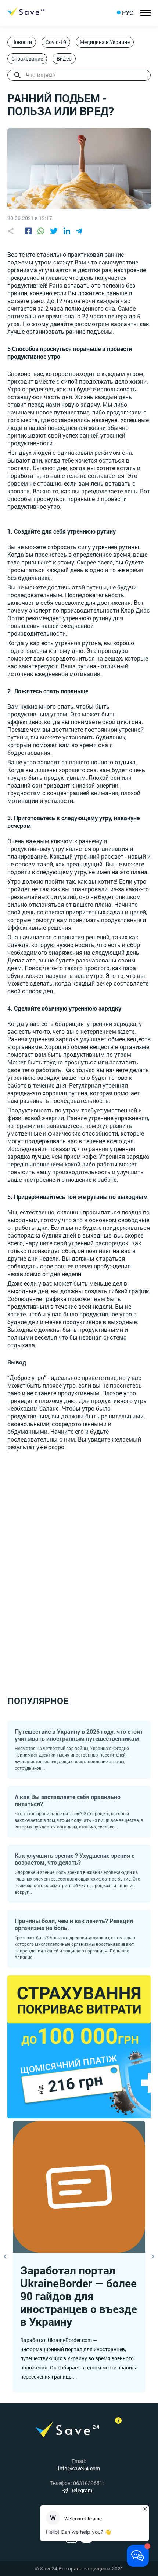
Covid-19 (56, 42)
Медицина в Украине (105, 42)
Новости (22, 42)
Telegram (82, 2490)
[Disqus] (79, 1564)
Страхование (27, 59)
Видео (64, 59)
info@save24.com (79, 2468)
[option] (79, 2257)
